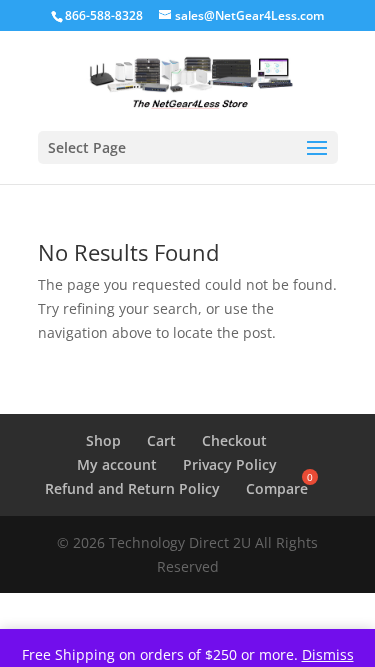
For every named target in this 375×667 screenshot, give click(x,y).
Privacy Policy (230, 464)
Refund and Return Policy (132, 488)
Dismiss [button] (328, 654)
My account (117, 464)
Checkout (234, 440)
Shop (103, 440)
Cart (161, 440)
